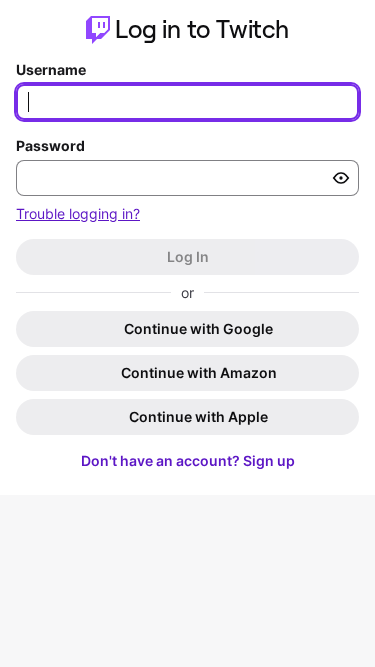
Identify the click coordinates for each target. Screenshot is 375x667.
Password (50, 145)
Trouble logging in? (78, 213)
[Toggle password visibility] (341, 178)
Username (51, 69)
